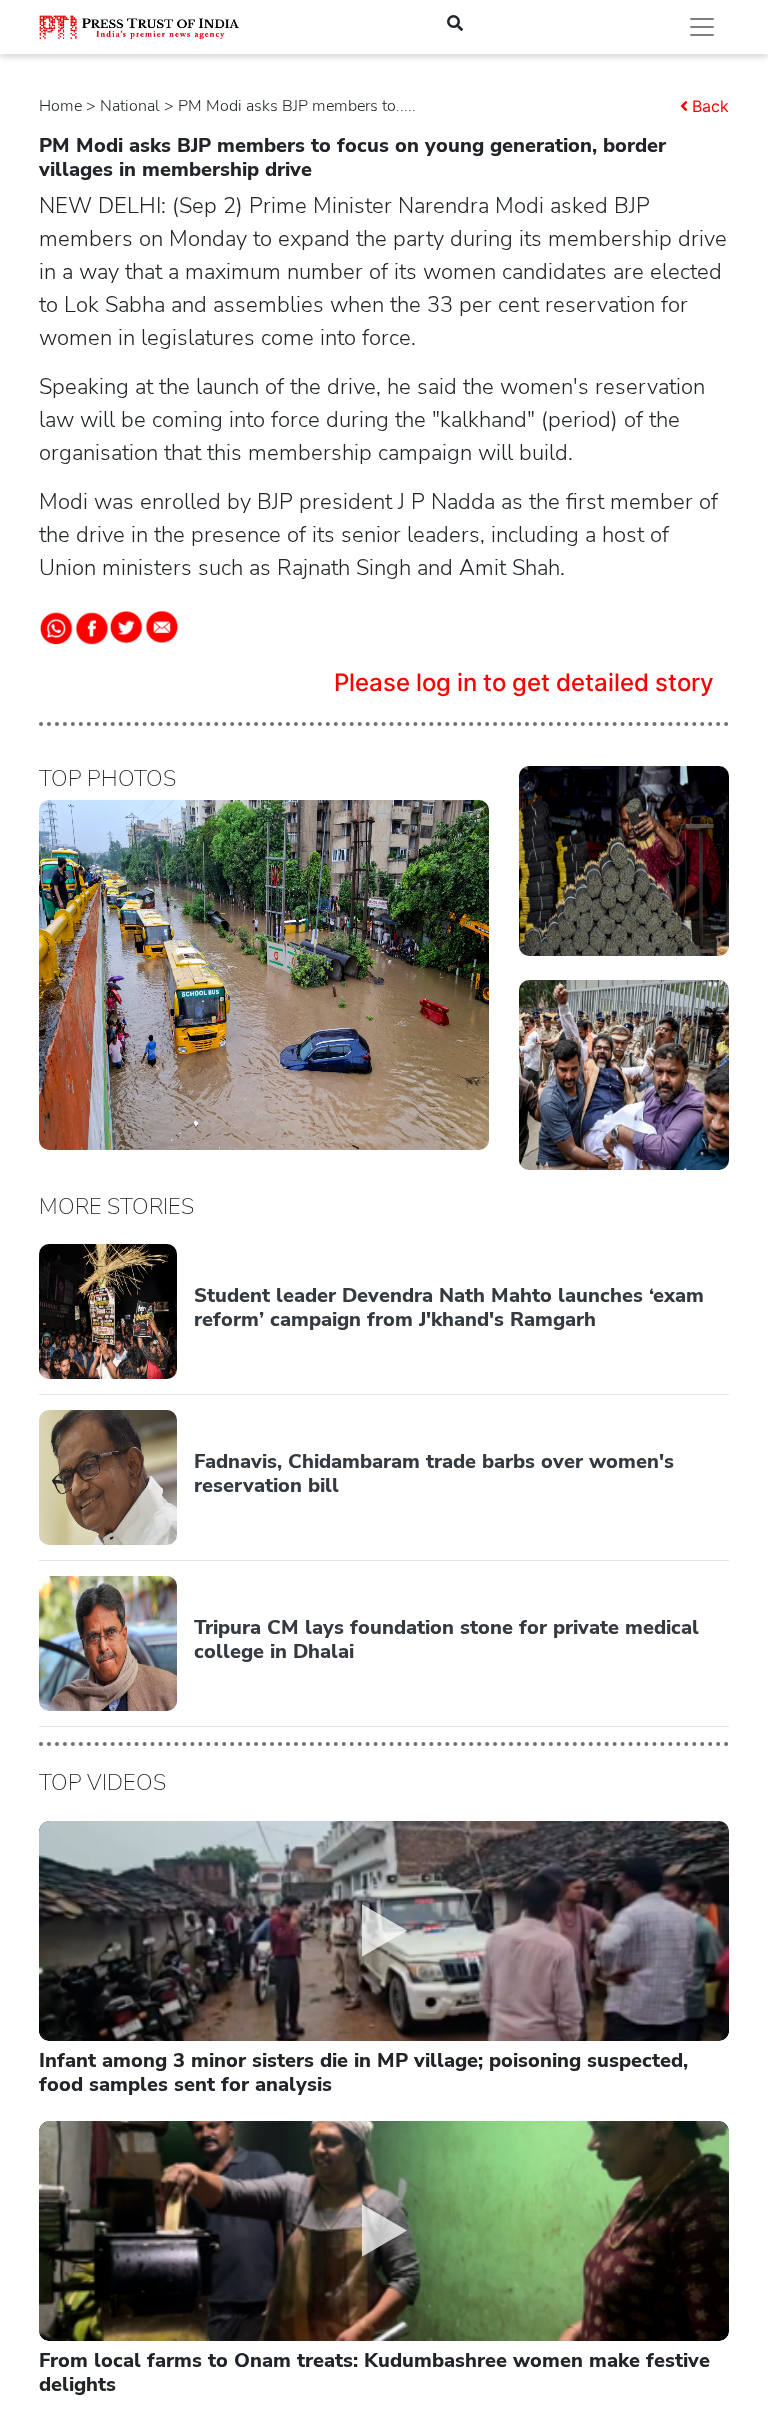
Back (710, 106)
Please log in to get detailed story (524, 682)
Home (60, 106)
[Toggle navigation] (702, 27)
